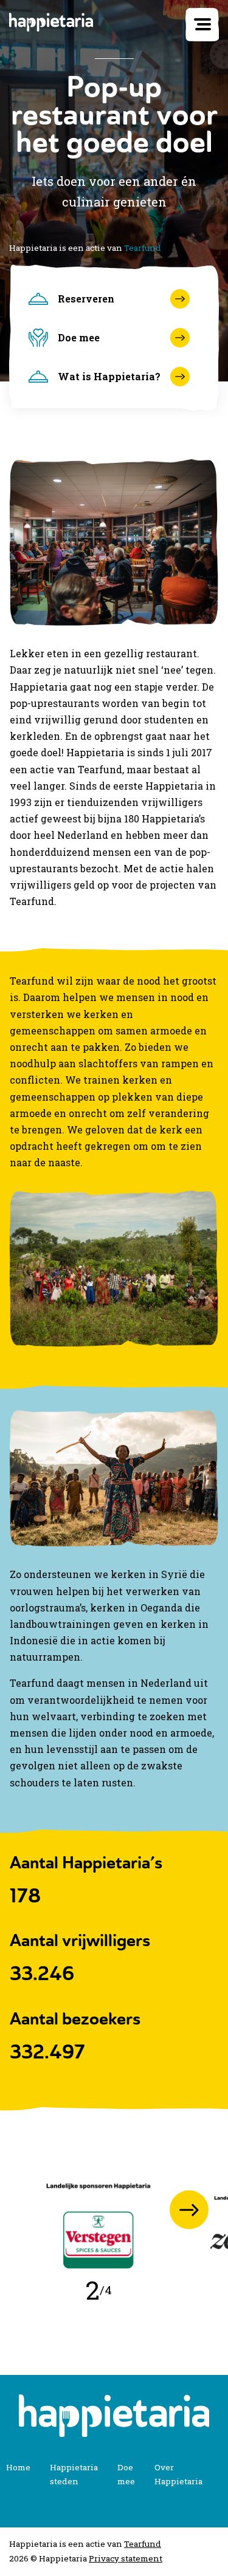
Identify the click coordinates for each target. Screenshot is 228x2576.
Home (18, 2467)
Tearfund (143, 248)
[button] (189, 2210)
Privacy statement (126, 2558)
